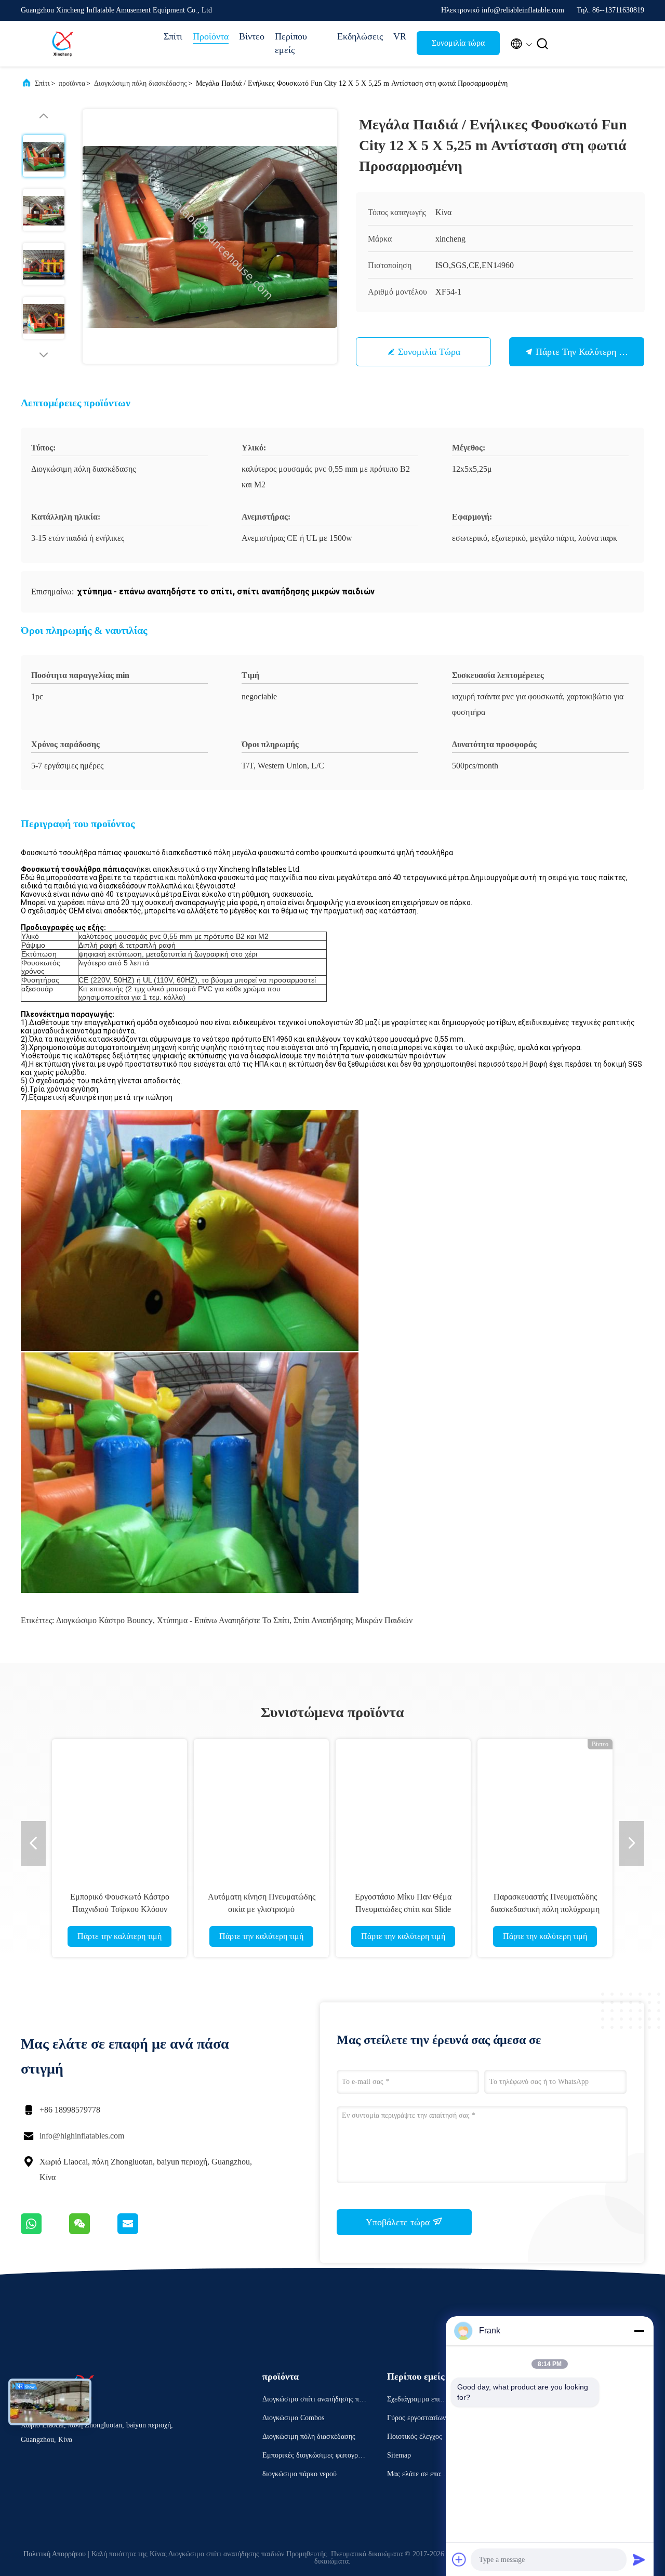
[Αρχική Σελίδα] (62, 44)
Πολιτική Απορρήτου (55, 2554)
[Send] (639, 2559)
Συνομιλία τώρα (458, 43)
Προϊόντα (211, 36)
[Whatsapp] (45, 2232)
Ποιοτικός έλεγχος (415, 2436)
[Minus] (639, 2331)
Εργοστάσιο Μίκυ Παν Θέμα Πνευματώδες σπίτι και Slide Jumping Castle (403, 1909)
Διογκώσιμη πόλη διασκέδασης (141, 83)
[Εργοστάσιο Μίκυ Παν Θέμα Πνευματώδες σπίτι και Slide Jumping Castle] (403, 1807)
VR (400, 36)
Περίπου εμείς (291, 43)
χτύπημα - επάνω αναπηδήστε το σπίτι (223, 1620)
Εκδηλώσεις (360, 36)
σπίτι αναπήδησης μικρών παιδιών (353, 1620)
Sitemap (399, 2455)
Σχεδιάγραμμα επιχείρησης (418, 2401)
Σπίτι (173, 36)
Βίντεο (252, 36)
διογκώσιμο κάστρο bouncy (104, 1620)
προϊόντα (72, 83)
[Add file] (459, 2559)
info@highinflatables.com (82, 2136)
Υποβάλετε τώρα (399, 2222)
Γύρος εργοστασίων (416, 2418)
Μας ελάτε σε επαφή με (418, 2475)
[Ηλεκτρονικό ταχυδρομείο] (141, 2232)
